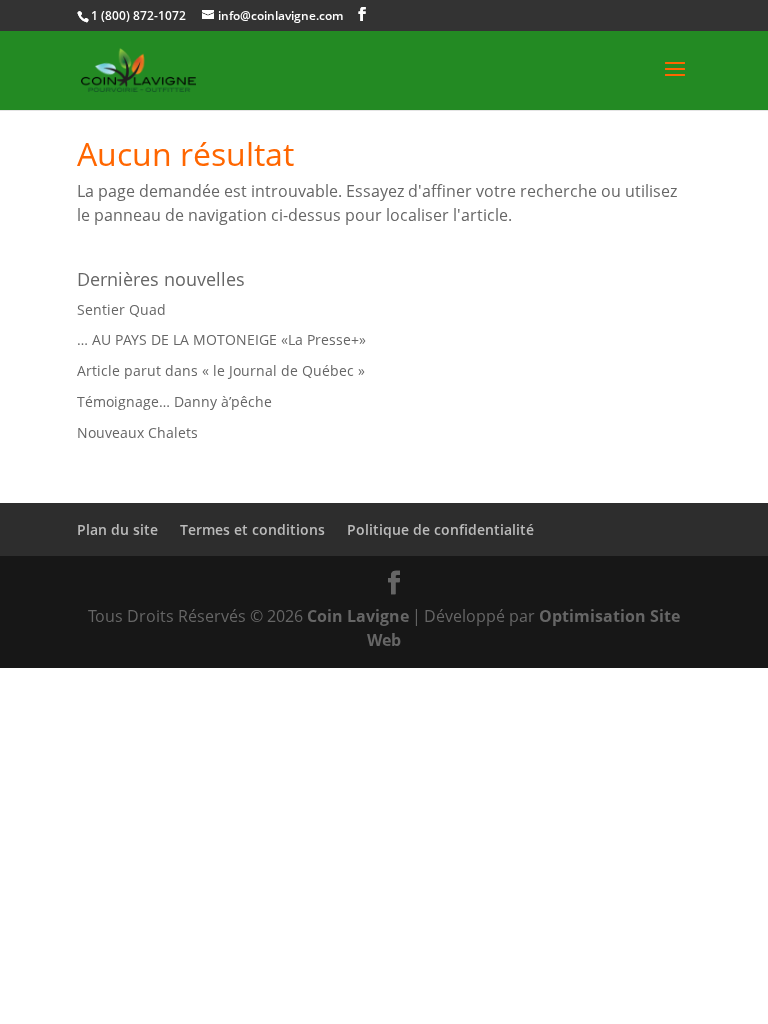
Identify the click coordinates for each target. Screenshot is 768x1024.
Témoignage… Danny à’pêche (174, 401)
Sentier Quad (121, 309)
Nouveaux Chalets (137, 432)
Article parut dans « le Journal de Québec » (221, 370)
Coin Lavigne (358, 616)
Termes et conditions (252, 529)
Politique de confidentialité (440, 529)
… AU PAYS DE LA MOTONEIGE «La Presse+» (221, 339)
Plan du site (117, 529)
